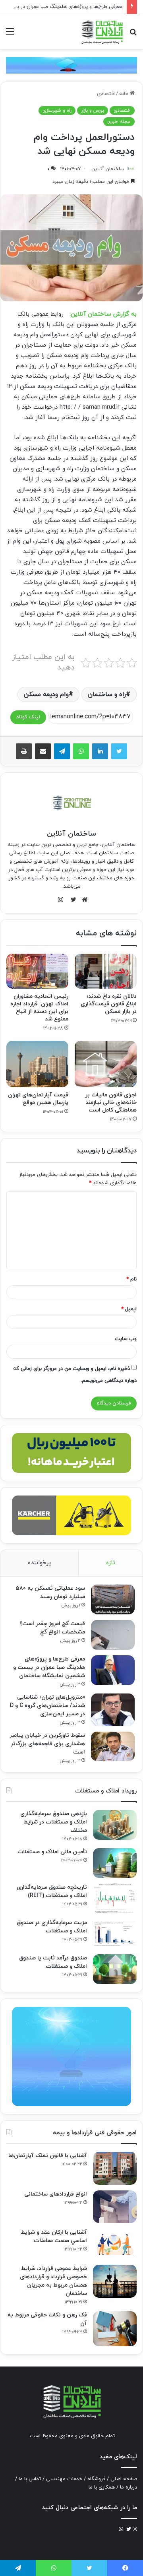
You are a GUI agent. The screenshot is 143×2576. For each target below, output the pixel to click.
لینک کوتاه (28, 717)
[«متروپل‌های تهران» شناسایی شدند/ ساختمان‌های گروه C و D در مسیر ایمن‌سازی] (113, 1710)
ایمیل (129, 1309)
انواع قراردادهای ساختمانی (56, 2194)
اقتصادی (106, 94)
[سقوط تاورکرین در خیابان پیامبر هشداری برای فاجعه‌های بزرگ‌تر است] (113, 1746)
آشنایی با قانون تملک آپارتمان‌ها (48, 2156)
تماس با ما (30, 2479)
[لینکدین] (100, 751)
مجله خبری (119, 122)
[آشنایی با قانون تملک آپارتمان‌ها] (115, 2168)
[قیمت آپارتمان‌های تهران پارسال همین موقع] (37, 1064)
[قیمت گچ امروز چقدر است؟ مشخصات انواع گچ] (113, 1635)
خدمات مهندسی (64, 2479)
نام (131, 1279)
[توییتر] (119, 751)
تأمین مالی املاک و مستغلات (52, 1852)
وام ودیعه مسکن (46, 694)
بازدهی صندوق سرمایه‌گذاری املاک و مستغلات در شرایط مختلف (54, 1822)
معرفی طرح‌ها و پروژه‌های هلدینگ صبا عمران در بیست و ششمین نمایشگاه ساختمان (49, 1667)
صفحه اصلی (124, 2479)
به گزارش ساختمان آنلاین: (103, 314)
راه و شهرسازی (57, 111)
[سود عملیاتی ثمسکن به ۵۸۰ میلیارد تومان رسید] (113, 1599)
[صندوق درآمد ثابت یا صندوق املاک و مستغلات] (115, 1969)
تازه (111, 1563)
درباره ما (129, 2487)
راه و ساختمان (107, 694)
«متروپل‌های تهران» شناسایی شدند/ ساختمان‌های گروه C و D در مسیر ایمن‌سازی (47, 1706)
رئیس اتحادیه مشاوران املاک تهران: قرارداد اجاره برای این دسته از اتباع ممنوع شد (39, 1008)
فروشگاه (96, 2479)
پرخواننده (39, 1563)
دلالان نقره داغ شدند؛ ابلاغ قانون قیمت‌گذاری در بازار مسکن (109, 1004)
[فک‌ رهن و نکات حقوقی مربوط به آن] (115, 2329)
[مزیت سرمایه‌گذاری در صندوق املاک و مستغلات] (115, 1934)
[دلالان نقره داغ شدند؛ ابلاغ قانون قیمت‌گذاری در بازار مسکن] (106, 971)
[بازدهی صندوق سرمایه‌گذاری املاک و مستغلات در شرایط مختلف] (115, 1825)
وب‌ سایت (126, 1339)
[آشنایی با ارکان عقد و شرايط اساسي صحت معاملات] (115, 2244)
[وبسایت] (83, 900)
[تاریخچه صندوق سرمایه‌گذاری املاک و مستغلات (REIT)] (115, 1898)
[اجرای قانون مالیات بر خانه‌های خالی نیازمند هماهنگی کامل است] (106, 1064)
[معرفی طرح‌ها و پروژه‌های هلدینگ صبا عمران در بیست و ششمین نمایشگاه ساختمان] (113, 1670)
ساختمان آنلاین (108, 169)
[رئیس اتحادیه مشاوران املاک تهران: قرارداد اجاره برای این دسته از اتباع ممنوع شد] (37, 971)
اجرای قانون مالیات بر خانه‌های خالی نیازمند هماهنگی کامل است (111, 1103)
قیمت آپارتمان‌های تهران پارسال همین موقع (38, 1099)
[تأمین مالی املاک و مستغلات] (115, 1863)
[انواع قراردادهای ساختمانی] (115, 2207)
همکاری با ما (102, 2487)
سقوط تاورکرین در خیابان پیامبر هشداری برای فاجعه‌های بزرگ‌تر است (47, 1744)
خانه (125, 94)
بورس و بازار (93, 111)
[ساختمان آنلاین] (102, 32)
